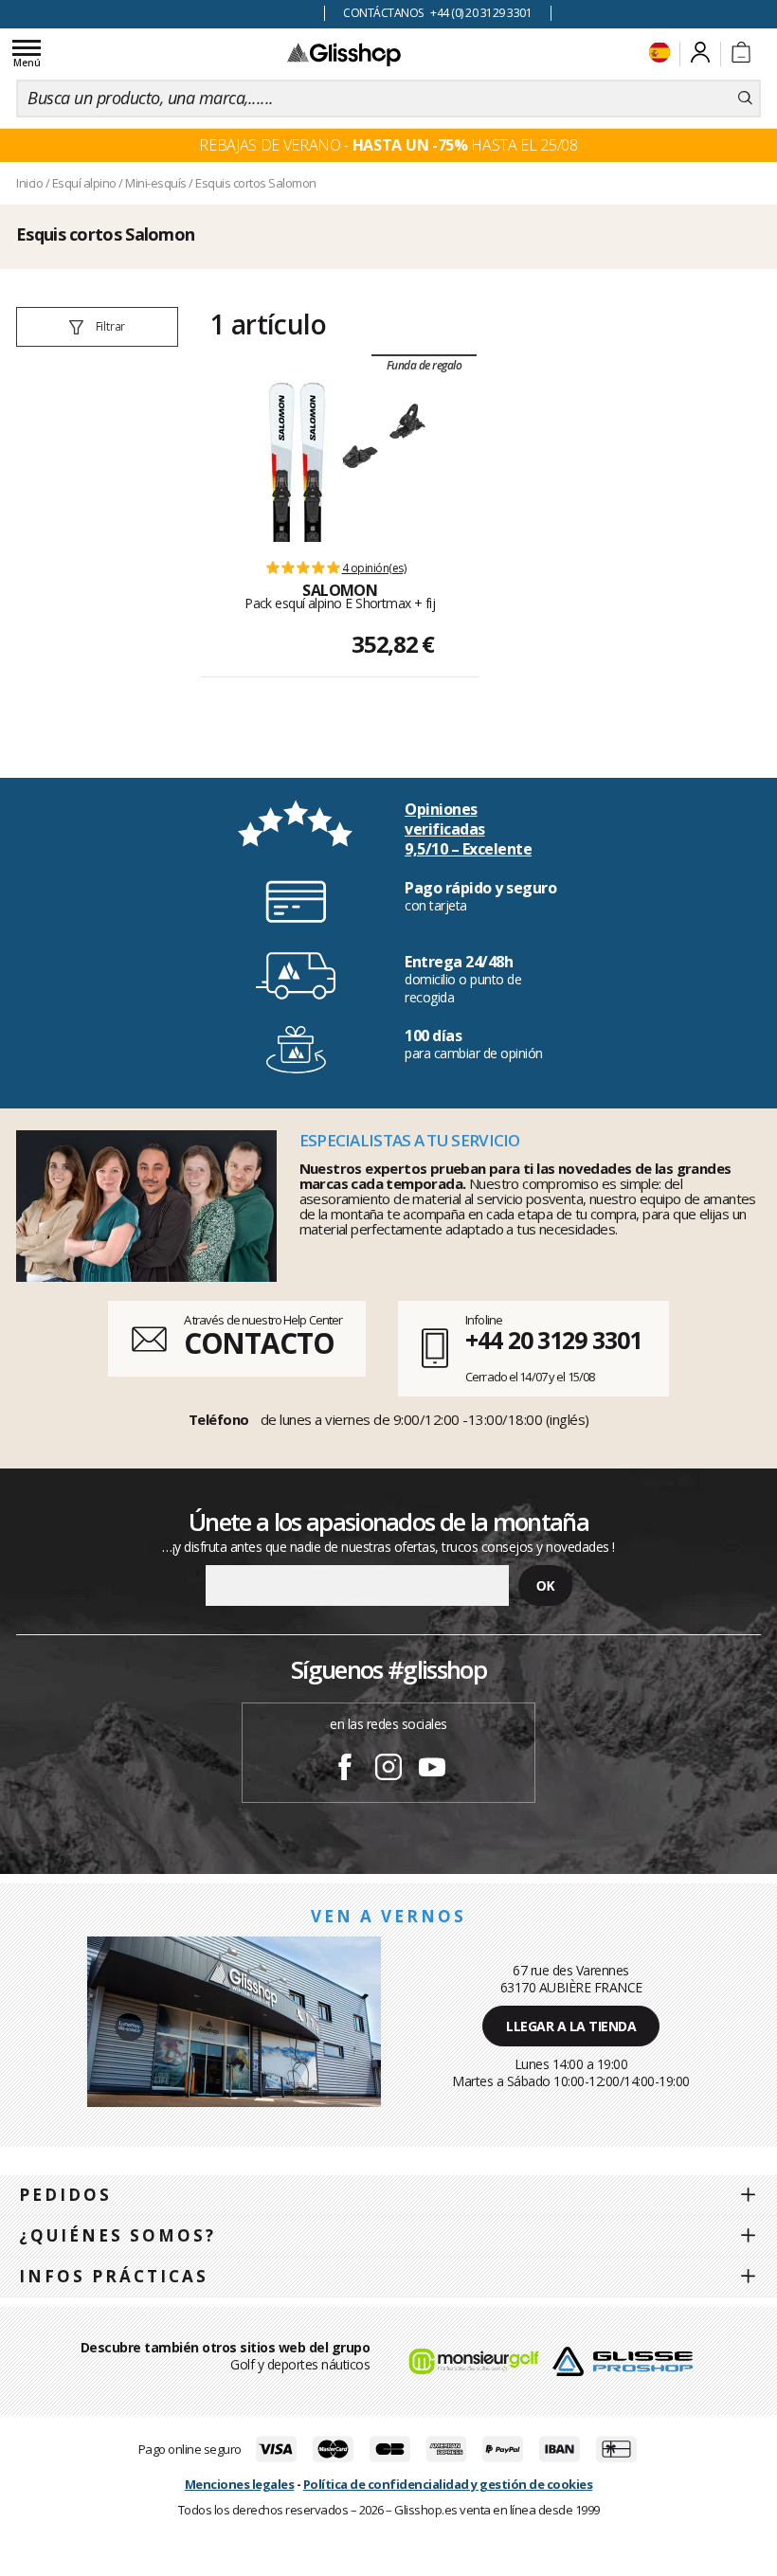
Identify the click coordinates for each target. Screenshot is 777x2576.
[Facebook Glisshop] (345, 1770)
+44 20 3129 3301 (553, 1340)
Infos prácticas (114, 2276)
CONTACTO (259, 1343)
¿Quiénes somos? (117, 2235)
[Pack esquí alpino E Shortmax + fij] (297, 461)
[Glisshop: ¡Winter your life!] (344, 54)
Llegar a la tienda (571, 2026)
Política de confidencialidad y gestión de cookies (448, 2484)
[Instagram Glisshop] (388, 1770)
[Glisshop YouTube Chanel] (432, 1770)
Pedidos (65, 2195)
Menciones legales (240, 2484)
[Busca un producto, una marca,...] (745, 99)
